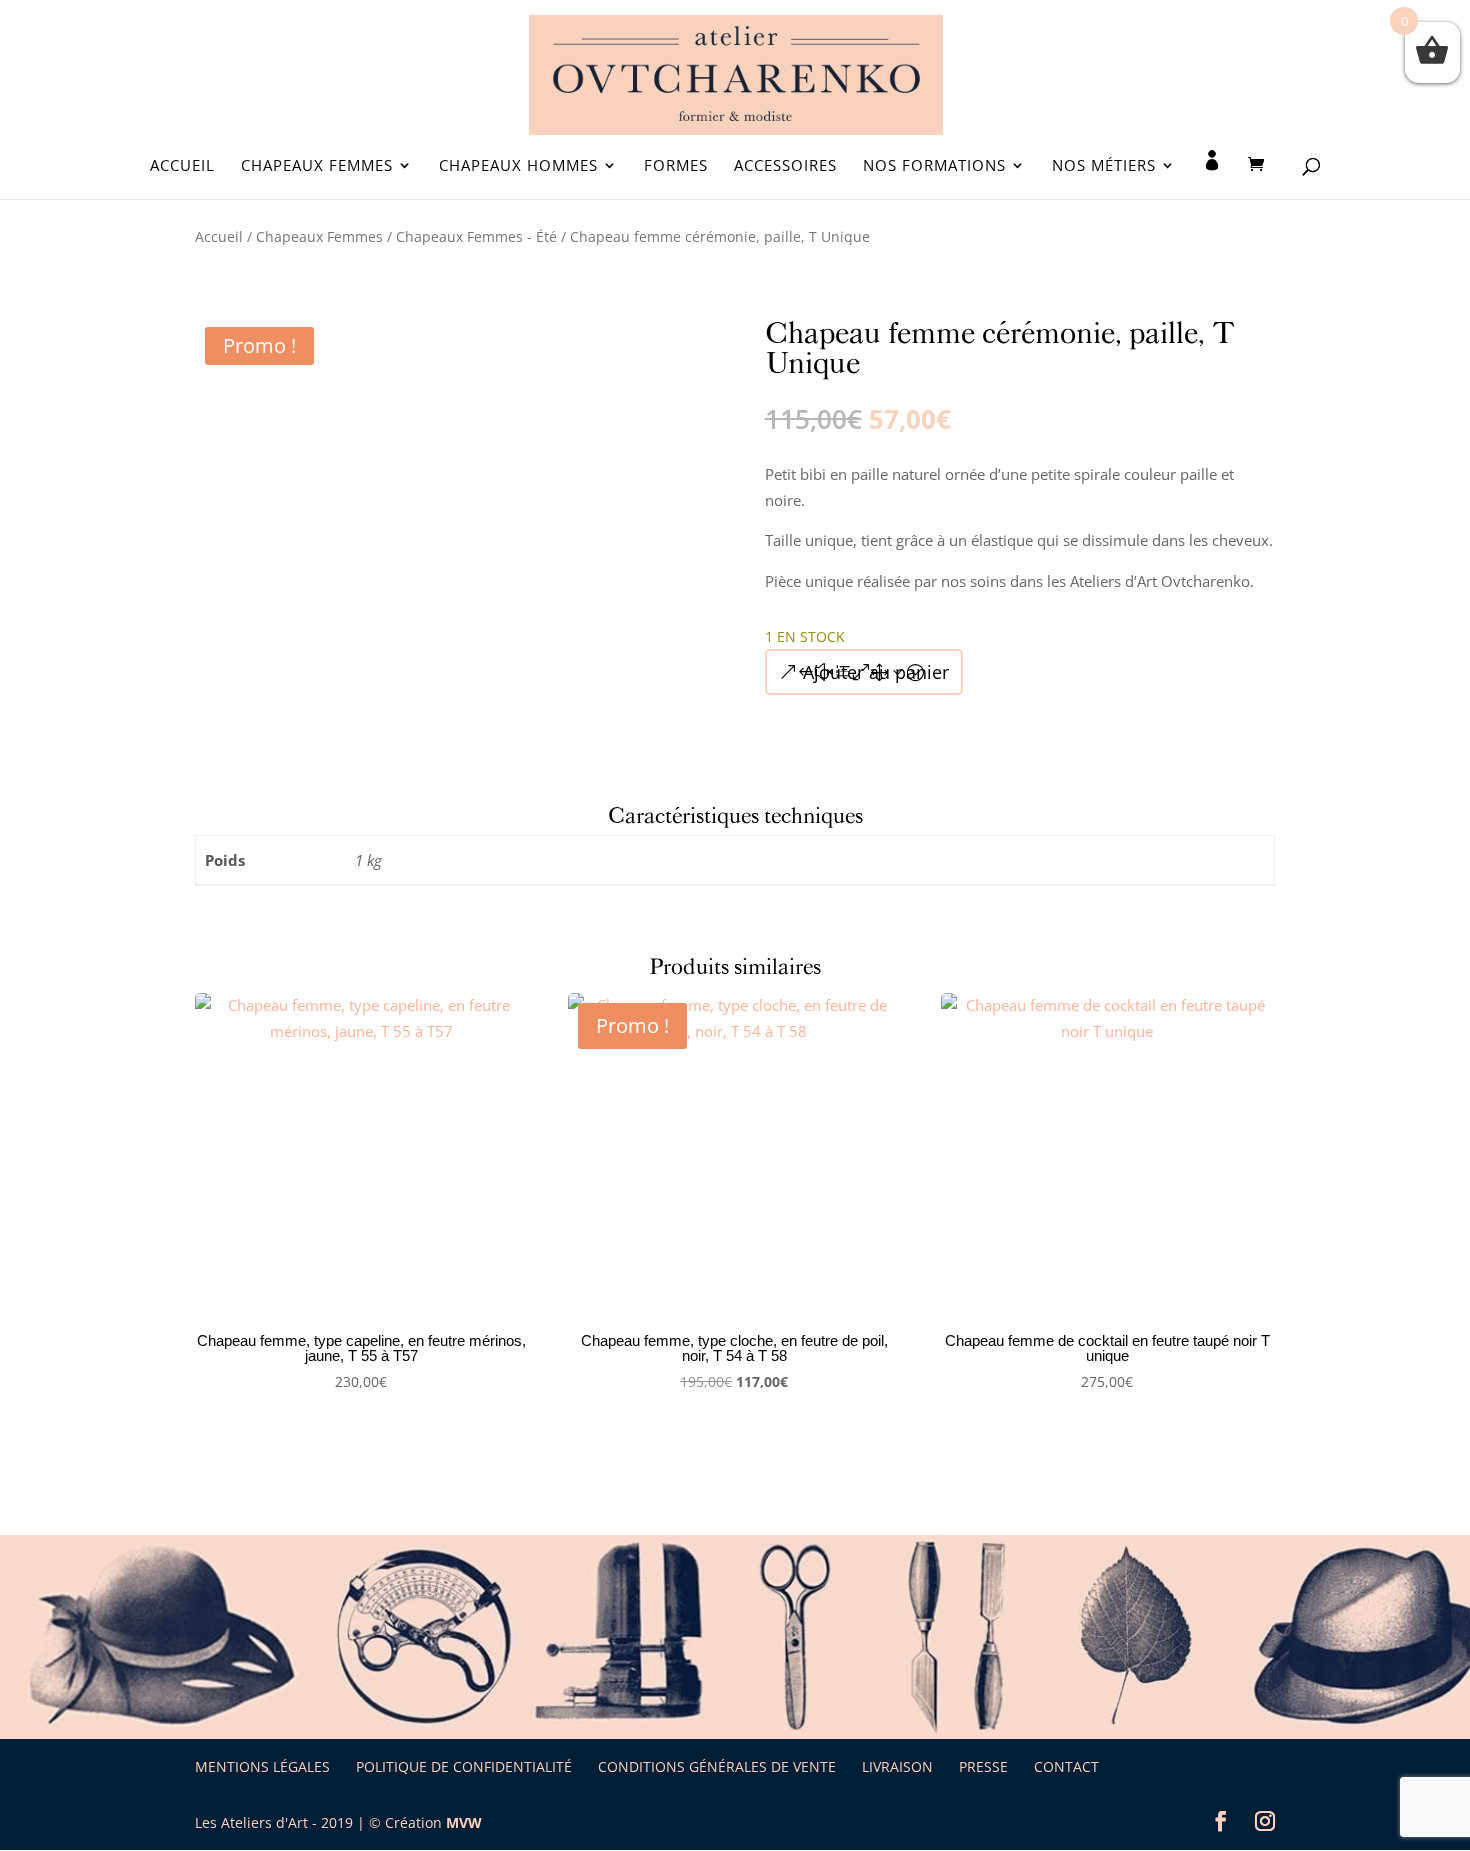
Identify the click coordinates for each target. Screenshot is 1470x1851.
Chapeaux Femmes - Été (476, 236)
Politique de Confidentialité (464, 1766)
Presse (983, 1766)
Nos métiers (1104, 166)
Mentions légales (262, 1766)
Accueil (182, 166)
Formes (676, 166)
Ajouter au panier (876, 672)
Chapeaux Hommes (518, 166)
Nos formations (934, 166)
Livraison (897, 1766)
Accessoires (785, 166)
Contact (1066, 1766)
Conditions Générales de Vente (717, 1766)
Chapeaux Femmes (317, 166)
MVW (464, 1822)
